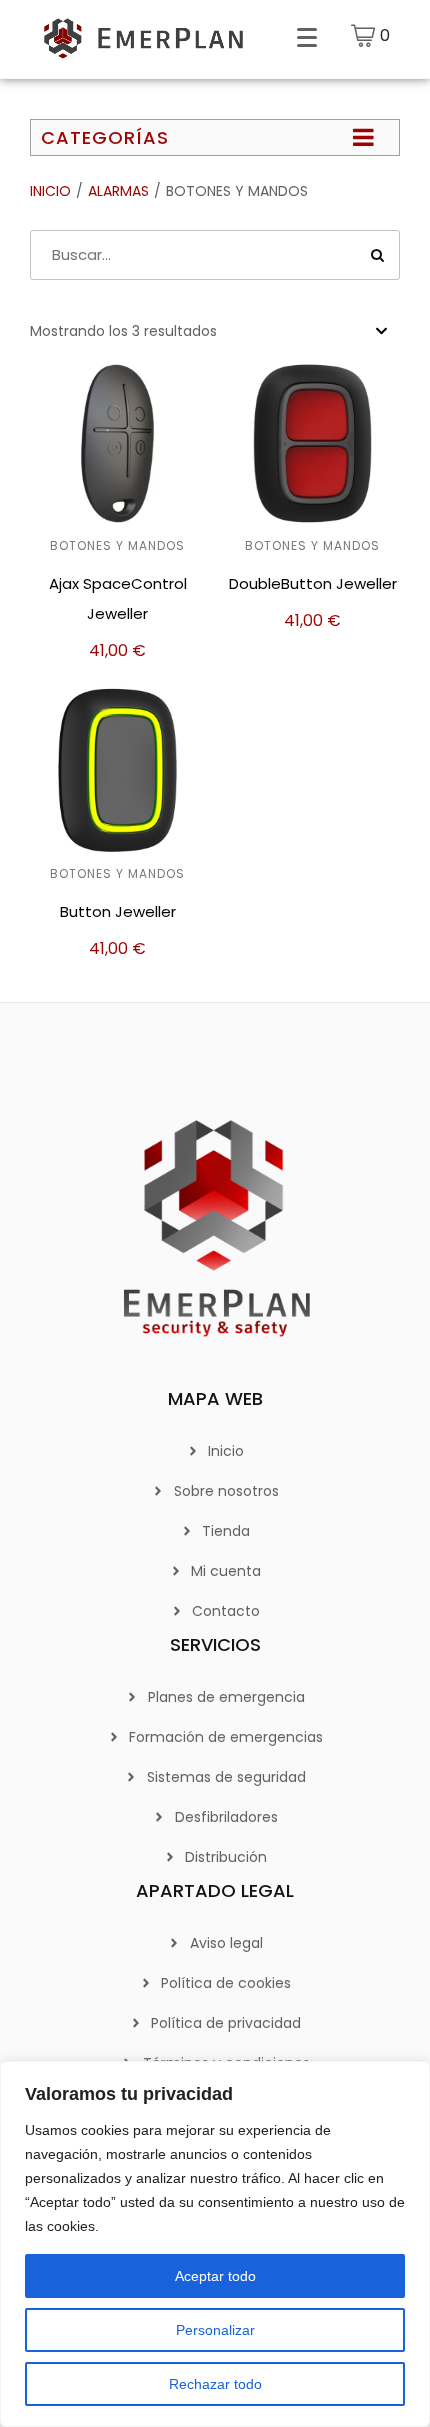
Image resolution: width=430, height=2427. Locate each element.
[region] (215, 2244)
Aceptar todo (215, 2276)
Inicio (50, 191)
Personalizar (215, 2330)
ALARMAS (118, 191)
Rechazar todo (215, 2384)
